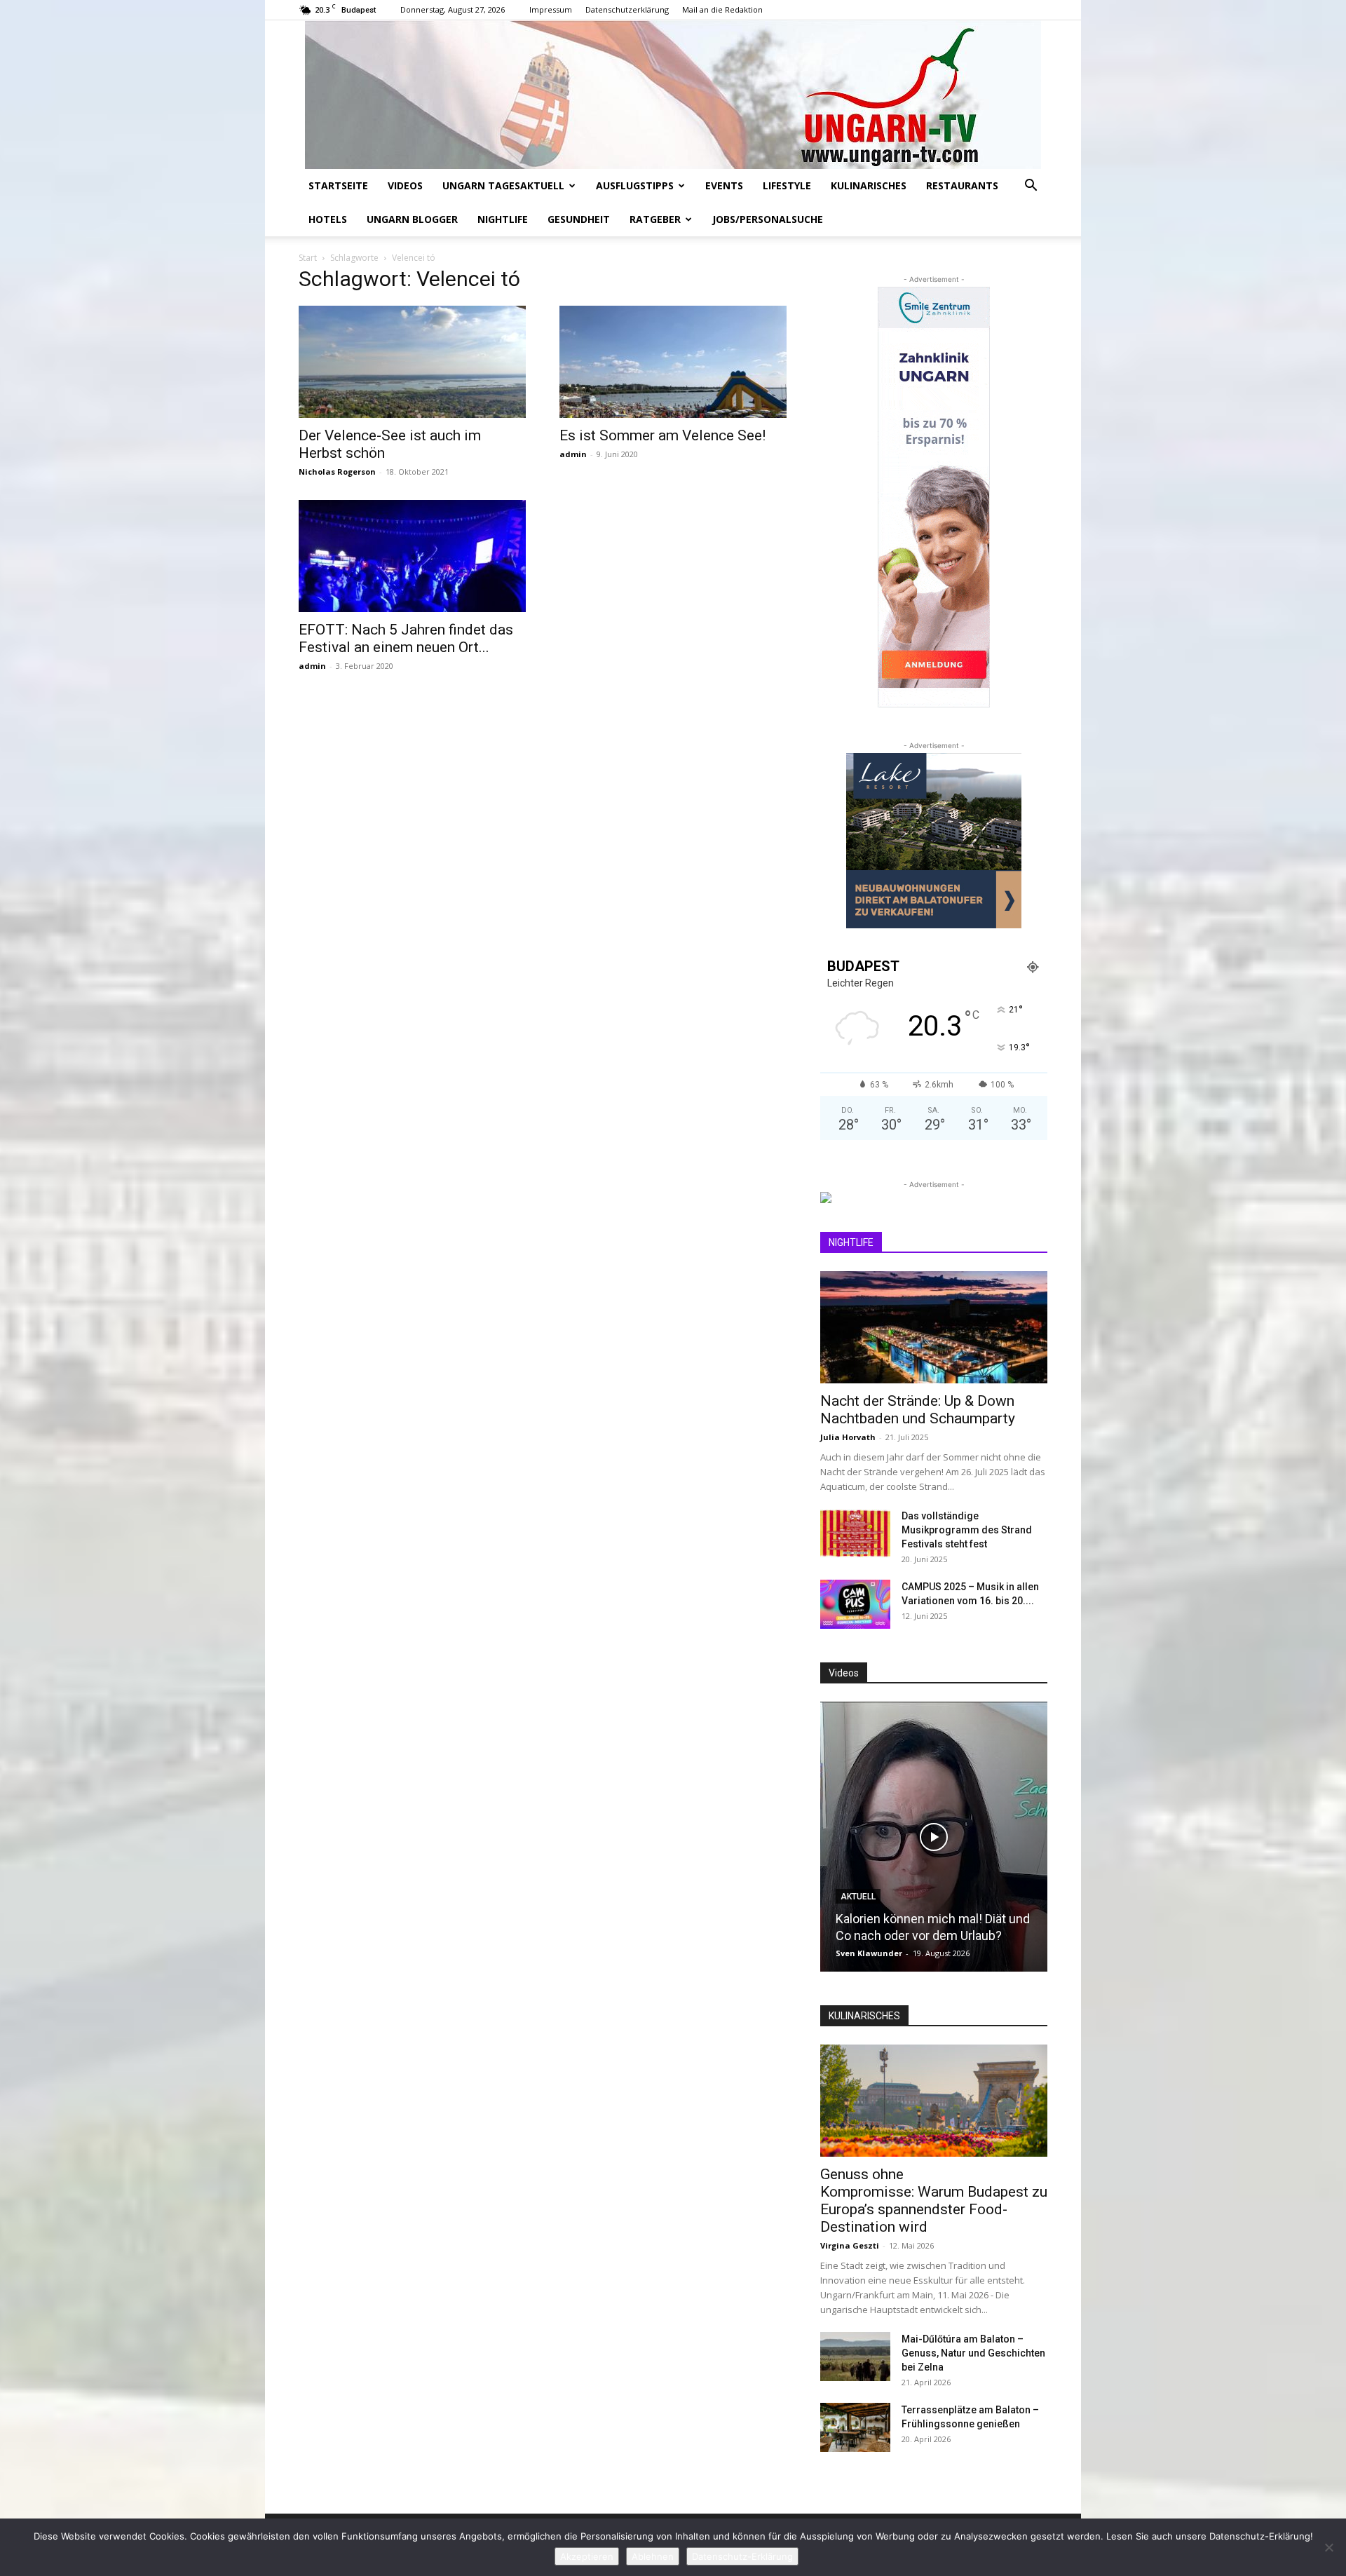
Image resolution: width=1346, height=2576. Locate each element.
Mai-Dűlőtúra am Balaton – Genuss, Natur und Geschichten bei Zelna (973, 2353)
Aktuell (858, 1897)
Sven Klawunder (869, 1953)
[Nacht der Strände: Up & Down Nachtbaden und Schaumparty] (934, 1327)
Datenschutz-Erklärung (742, 2556)
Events (724, 185)
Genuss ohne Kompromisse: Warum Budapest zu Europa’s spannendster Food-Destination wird (934, 2201)
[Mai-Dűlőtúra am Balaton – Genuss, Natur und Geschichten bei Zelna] (855, 2357)
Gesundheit (579, 219)
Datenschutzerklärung (627, 9)
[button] (1031, 187)
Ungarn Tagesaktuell (503, 185)
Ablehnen (653, 2556)
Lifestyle (787, 185)
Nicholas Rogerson (337, 472)
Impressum (551, 9)
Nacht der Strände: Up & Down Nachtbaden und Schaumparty (918, 1410)
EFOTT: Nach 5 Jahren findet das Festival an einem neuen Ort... (406, 638)
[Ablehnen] (1328, 2547)
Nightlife (503, 219)
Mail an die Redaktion (722, 9)
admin (573, 454)
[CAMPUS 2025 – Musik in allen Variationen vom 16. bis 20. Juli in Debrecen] (855, 1604)
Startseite (338, 185)
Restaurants (962, 185)
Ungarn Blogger (412, 219)
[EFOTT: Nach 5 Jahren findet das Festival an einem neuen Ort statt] (412, 556)
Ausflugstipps (635, 185)
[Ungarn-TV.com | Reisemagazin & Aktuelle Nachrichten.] (673, 95)
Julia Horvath (848, 1437)
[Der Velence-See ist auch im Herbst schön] (412, 362)
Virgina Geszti (850, 2245)
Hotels (328, 219)
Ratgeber (655, 219)
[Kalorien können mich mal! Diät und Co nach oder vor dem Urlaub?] (934, 1837)
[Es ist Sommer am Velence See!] (673, 362)
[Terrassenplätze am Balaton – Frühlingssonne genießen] (855, 2427)
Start (308, 258)
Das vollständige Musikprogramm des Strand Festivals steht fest (967, 1530)
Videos (405, 185)
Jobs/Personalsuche (768, 219)
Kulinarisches (869, 185)
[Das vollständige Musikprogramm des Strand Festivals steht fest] (855, 1533)
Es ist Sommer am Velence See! (662, 435)
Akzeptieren (587, 2556)
